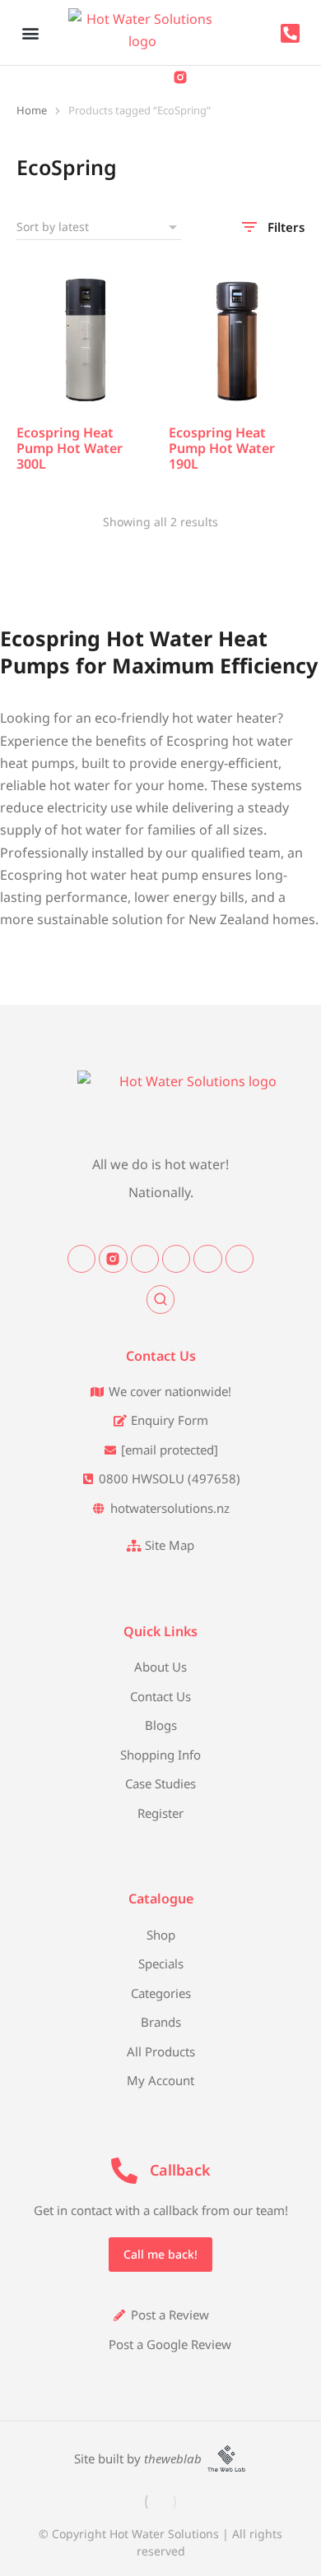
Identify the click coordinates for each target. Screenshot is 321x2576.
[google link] (207, 1259)
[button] (30, 32)
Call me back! (160, 2254)
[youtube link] (240, 1259)
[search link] (160, 1299)
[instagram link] (113, 1259)
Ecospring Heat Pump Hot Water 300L (70, 448)
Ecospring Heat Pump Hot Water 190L (222, 448)
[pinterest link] (176, 1259)
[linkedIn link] (145, 1259)
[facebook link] (81, 1259)
